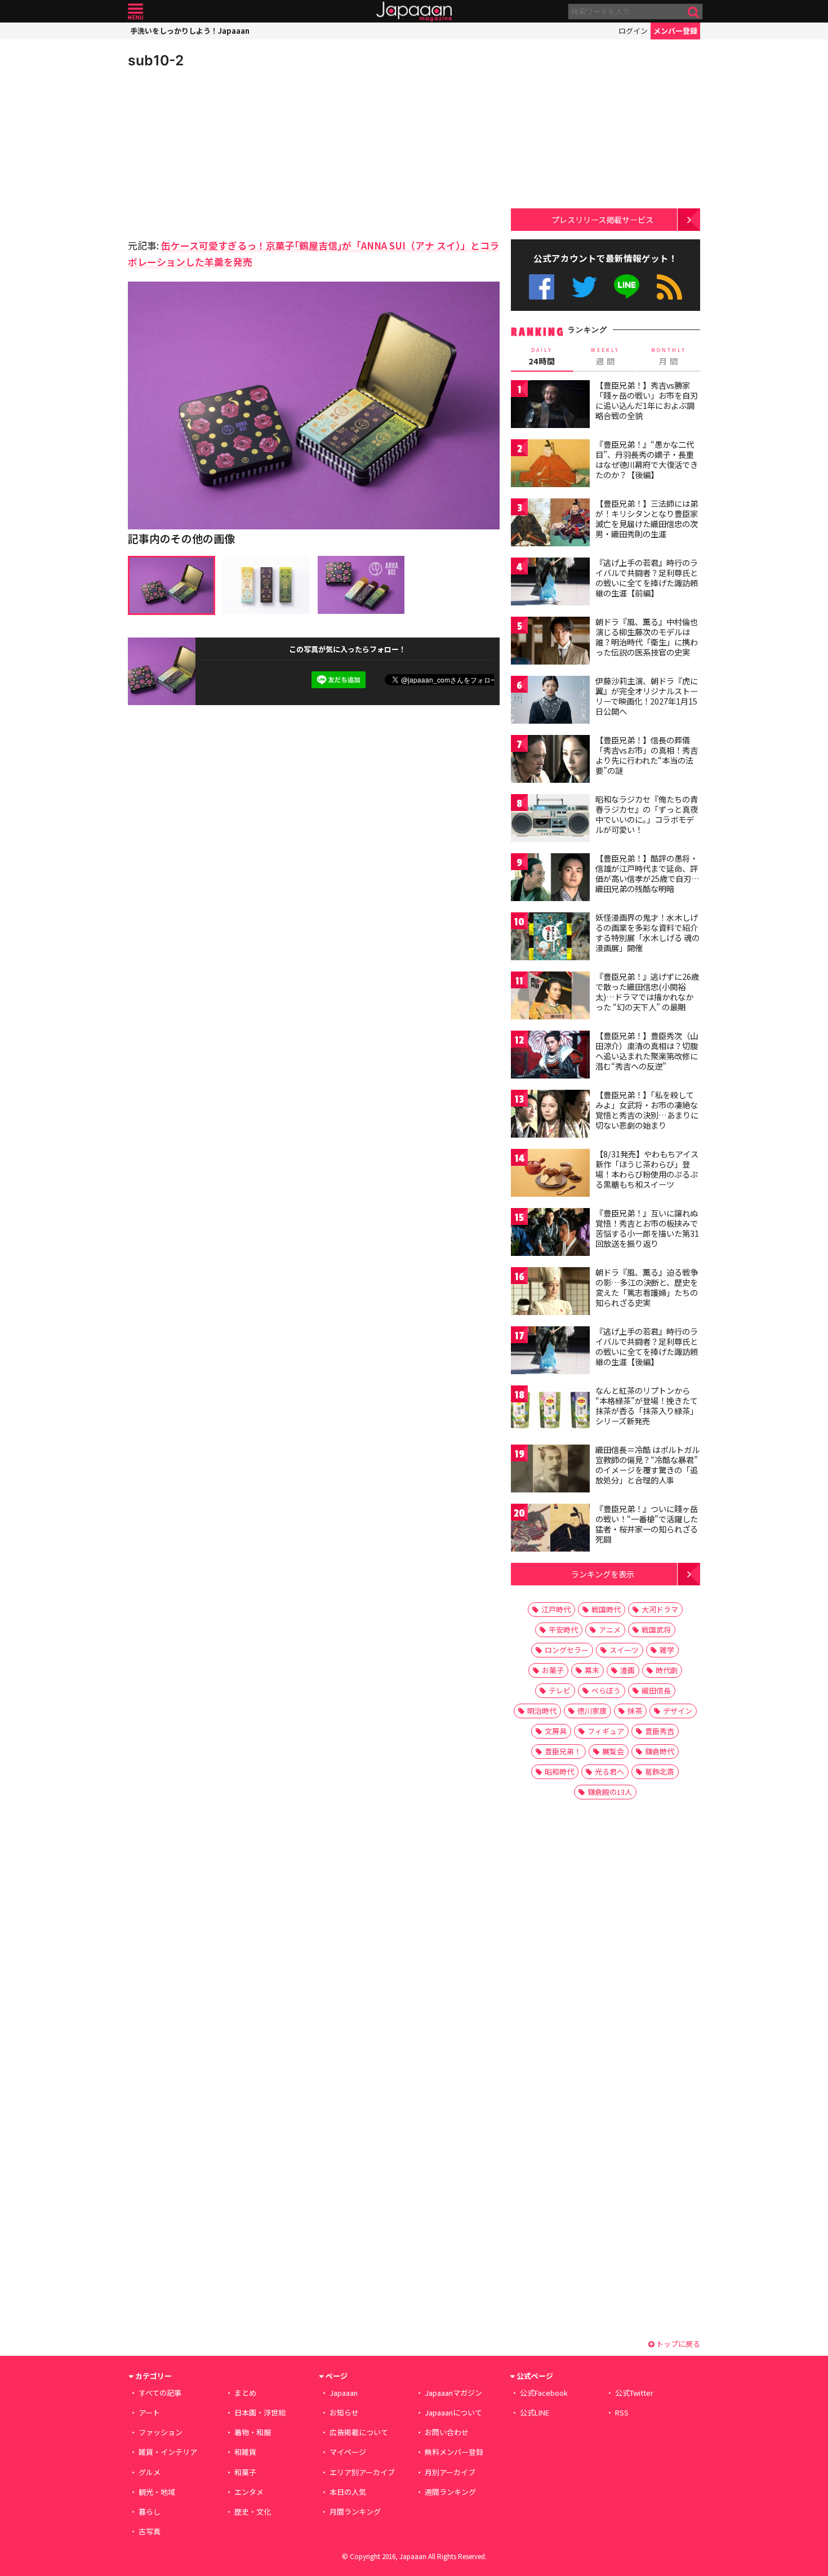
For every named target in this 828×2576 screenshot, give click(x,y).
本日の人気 (348, 2492)
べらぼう (606, 1690)
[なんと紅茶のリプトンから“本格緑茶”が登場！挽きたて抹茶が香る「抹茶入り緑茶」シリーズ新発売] (550, 1411)
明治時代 (542, 1711)
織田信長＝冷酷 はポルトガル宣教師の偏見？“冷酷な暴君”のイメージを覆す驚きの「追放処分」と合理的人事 (647, 1465)
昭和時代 (559, 1771)
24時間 (542, 356)
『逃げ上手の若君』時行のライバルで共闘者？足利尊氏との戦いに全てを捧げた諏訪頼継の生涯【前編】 (647, 578)
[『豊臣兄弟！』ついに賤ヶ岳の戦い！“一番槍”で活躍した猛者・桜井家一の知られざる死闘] (550, 1529)
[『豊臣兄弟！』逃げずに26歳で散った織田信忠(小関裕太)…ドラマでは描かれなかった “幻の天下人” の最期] (550, 997)
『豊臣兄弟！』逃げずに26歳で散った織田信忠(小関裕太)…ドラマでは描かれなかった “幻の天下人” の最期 (647, 991)
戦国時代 (606, 1609)
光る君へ (609, 1771)
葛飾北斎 (660, 1771)
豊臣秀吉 (660, 1731)
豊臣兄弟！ (563, 1751)
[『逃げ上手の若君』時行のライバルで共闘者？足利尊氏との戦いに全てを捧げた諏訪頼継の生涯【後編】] (550, 1352)
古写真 (150, 2531)
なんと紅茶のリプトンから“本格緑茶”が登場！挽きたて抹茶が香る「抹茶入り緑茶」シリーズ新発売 (647, 1405)
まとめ (245, 2393)
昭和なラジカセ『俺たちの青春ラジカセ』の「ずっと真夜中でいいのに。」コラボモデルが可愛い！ (647, 814)
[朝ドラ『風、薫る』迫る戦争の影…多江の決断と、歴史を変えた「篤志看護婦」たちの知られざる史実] (550, 1293)
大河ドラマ (660, 1609)
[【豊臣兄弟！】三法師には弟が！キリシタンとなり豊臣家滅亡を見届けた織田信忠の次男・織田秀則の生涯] (550, 524)
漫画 (627, 1670)
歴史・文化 (253, 2512)
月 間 (669, 356)
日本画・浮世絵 (260, 2412)
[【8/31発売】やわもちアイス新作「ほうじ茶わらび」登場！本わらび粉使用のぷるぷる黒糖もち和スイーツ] (550, 1175)
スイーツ (624, 1650)
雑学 (667, 1650)
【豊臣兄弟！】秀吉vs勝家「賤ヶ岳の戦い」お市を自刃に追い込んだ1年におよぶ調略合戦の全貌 (647, 400)
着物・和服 (253, 2432)
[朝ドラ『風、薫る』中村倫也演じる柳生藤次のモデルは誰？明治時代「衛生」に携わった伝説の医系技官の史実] (550, 642)
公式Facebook (542, 287)
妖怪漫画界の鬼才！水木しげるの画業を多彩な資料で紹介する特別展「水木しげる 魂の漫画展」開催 (647, 932)
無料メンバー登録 (454, 2452)
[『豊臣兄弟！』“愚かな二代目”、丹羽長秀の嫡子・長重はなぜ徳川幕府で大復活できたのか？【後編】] (550, 465)
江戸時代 (556, 1609)
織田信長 (656, 1690)
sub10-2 (156, 60)
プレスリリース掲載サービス (602, 219)
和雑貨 (245, 2452)
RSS (669, 287)
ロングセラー (567, 1650)
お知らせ (344, 2412)
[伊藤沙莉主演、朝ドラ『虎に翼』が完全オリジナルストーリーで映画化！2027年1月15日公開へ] (550, 701)
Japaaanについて (453, 2412)
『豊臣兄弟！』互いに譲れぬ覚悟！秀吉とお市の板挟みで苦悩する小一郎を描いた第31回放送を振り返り (647, 1228)
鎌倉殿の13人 (610, 1792)
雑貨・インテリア (168, 2452)
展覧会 (613, 1751)
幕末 (592, 1670)
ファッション (161, 2432)
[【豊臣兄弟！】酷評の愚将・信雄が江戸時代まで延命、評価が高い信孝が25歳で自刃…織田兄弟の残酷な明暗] (550, 879)
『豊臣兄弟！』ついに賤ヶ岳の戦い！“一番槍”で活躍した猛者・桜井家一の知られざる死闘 (647, 1524)
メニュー (135, 12)
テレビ (560, 1690)
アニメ (610, 1630)
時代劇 (667, 1670)
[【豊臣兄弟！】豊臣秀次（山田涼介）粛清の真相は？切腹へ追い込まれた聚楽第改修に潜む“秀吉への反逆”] (550, 1056)
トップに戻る (677, 2344)
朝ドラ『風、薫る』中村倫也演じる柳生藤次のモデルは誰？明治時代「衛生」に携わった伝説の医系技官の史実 (647, 637)
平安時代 (563, 1630)
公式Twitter (584, 287)
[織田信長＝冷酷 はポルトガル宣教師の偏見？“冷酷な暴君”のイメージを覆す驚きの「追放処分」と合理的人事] (550, 1470)
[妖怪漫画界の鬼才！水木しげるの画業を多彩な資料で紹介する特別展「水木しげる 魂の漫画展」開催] (550, 938)
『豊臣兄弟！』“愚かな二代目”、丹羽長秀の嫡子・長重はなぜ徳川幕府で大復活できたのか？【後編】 (647, 459)
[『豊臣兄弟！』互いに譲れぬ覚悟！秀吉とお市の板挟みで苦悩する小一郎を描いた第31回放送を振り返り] (550, 1234)
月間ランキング (355, 2512)
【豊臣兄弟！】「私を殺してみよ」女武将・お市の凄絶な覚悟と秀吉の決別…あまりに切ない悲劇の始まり (647, 1110)
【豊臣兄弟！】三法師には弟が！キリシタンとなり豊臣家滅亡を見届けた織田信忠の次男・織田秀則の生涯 (647, 518)
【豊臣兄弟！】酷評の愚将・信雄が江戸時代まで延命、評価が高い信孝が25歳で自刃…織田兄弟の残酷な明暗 (647, 873)
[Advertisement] (221, 152)
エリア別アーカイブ (362, 2472)
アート (149, 2412)
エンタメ (249, 2492)
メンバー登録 (675, 31)
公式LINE (627, 287)
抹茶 (635, 1711)
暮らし (150, 2512)
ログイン (633, 31)
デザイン (678, 1711)
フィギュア (606, 1731)
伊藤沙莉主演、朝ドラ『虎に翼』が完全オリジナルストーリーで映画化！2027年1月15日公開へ (647, 696)
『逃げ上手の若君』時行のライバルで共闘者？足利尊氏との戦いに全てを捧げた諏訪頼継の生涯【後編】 (647, 1346)
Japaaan (414, 12)
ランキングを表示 (603, 1574)
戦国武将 (656, 1630)
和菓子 (245, 2472)
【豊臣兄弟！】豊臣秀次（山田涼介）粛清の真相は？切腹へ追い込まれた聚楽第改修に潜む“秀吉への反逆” (647, 1051)
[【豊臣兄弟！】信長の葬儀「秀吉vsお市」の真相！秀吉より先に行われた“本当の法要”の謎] (550, 761)
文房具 (556, 1731)
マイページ (348, 2452)
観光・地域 (157, 2492)
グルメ (150, 2472)
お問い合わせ (447, 2432)
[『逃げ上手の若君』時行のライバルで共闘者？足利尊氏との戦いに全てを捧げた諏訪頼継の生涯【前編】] (550, 583)
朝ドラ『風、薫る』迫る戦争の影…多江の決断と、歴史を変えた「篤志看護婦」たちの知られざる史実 (647, 1287)
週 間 (605, 356)
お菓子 (553, 1670)
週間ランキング (450, 2492)
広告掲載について (359, 2432)
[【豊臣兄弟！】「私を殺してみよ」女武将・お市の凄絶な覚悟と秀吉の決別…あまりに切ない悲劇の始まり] (550, 1115)
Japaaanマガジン (453, 2393)
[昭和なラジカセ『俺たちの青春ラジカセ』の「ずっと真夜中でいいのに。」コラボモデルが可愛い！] (550, 820)
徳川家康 (592, 1711)
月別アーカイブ (450, 2472)
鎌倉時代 (660, 1751)
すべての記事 (160, 2393)
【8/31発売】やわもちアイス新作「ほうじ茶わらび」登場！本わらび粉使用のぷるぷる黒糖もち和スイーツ (647, 1169)
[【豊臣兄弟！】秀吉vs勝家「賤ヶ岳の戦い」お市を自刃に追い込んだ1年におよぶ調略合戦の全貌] (550, 406)
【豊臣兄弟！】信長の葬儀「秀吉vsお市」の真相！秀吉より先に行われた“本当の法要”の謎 (647, 755)
